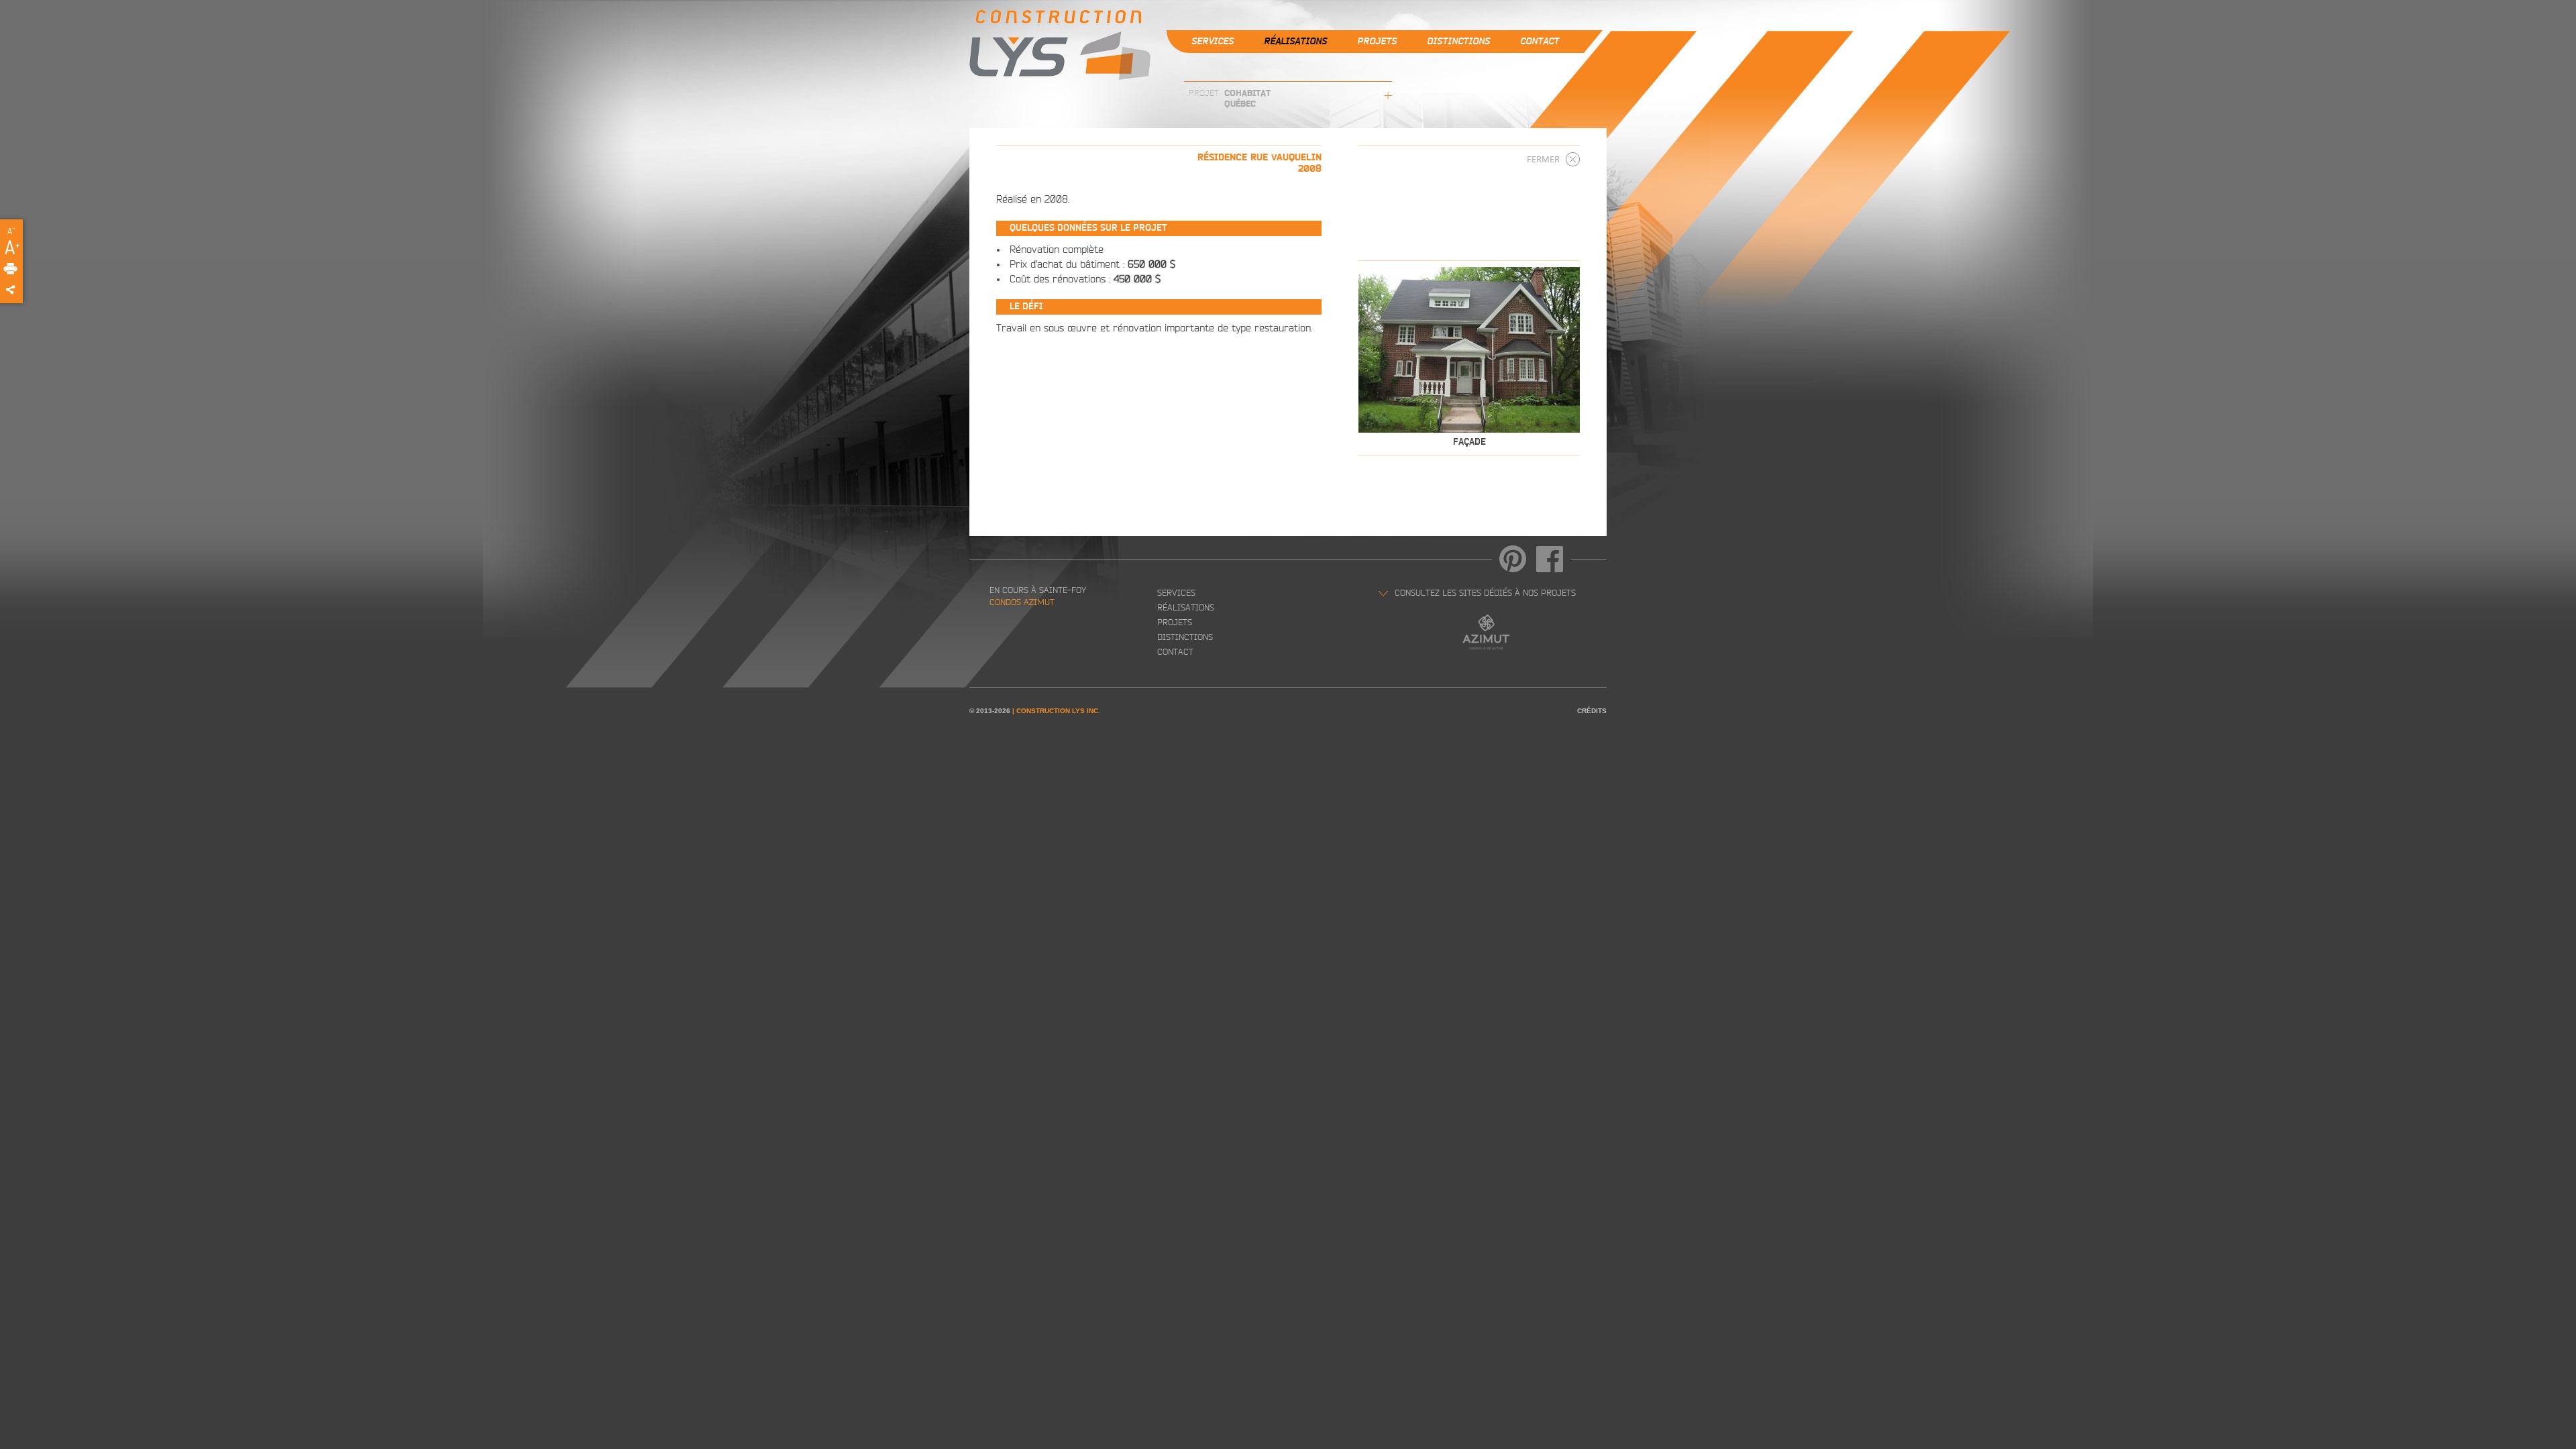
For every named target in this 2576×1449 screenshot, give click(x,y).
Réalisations (1295, 42)
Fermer (1543, 159)
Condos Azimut (1022, 603)
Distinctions (1458, 42)
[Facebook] (1550, 559)
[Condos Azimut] (1493, 628)
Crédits (1592, 711)
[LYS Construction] (1060, 47)
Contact (1540, 42)
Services (1213, 42)
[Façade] (1469, 350)
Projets (1377, 42)
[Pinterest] (1513, 559)
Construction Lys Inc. (1058, 711)
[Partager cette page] (30, 290)
